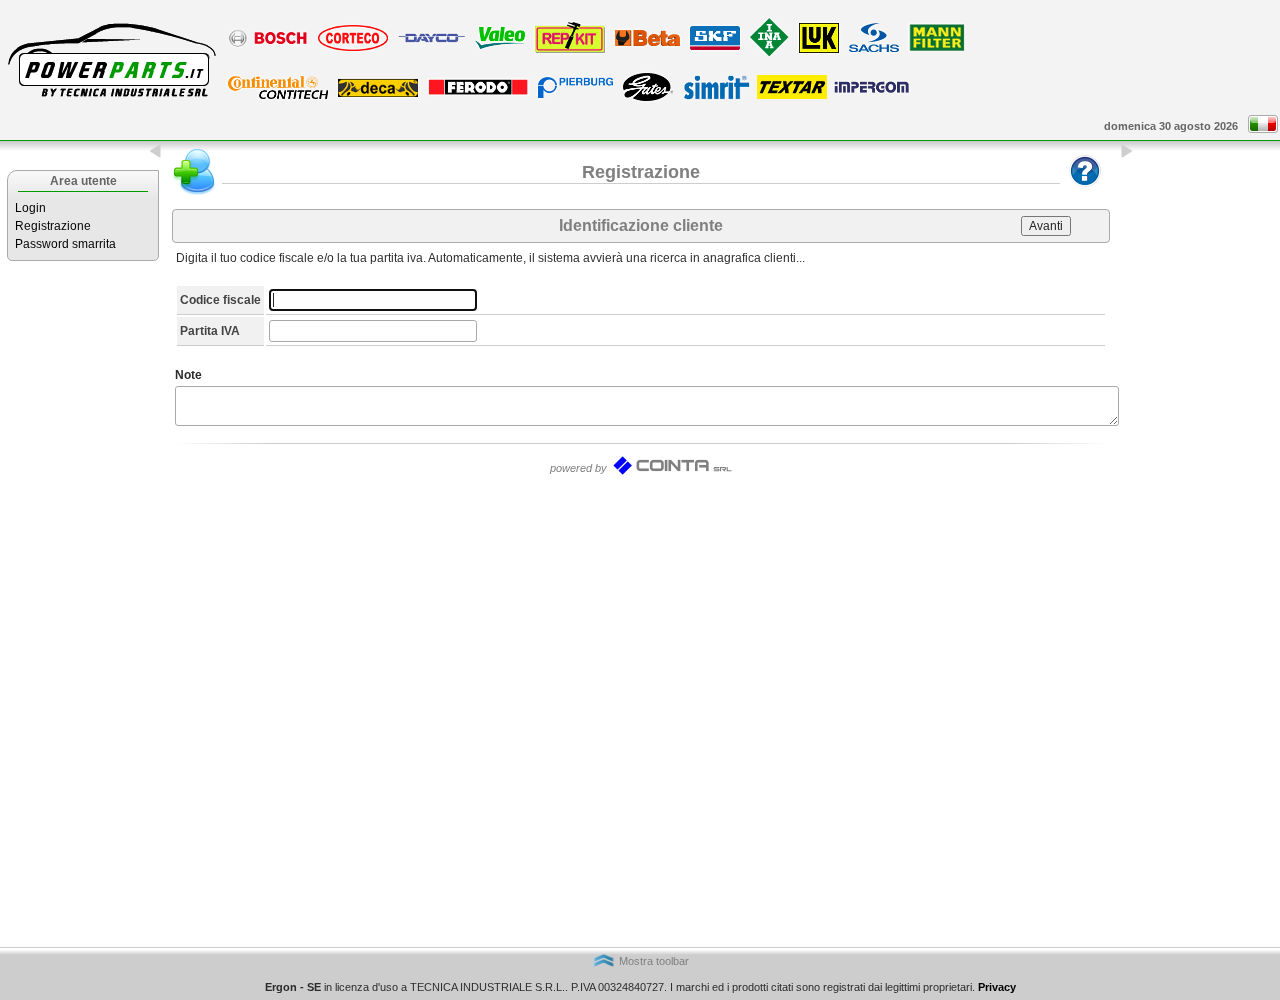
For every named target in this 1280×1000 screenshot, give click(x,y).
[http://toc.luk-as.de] (819, 52)
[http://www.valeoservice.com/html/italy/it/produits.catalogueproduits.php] (500, 48)
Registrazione (53, 226)
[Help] (1085, 191)
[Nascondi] (156, 155)
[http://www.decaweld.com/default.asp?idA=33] (378, 96)
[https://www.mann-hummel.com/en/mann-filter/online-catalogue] (936, 50)
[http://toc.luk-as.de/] (769, 56)
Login (30, 208)
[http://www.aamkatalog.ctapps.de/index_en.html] (278, 98)
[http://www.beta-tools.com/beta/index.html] (647, 45)
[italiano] (1263, 129)
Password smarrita (65, 244)
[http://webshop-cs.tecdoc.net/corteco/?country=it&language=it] (353, 50)
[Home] (109, 102)
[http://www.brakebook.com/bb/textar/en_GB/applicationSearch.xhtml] (792, 95)
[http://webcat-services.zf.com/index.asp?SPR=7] (874, 51)
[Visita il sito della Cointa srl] (672, 472)
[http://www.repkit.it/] (570, 52)
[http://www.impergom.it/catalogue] (871, 92)
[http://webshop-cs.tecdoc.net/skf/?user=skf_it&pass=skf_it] (715, 49)
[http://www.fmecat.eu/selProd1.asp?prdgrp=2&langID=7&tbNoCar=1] (478, 94)
